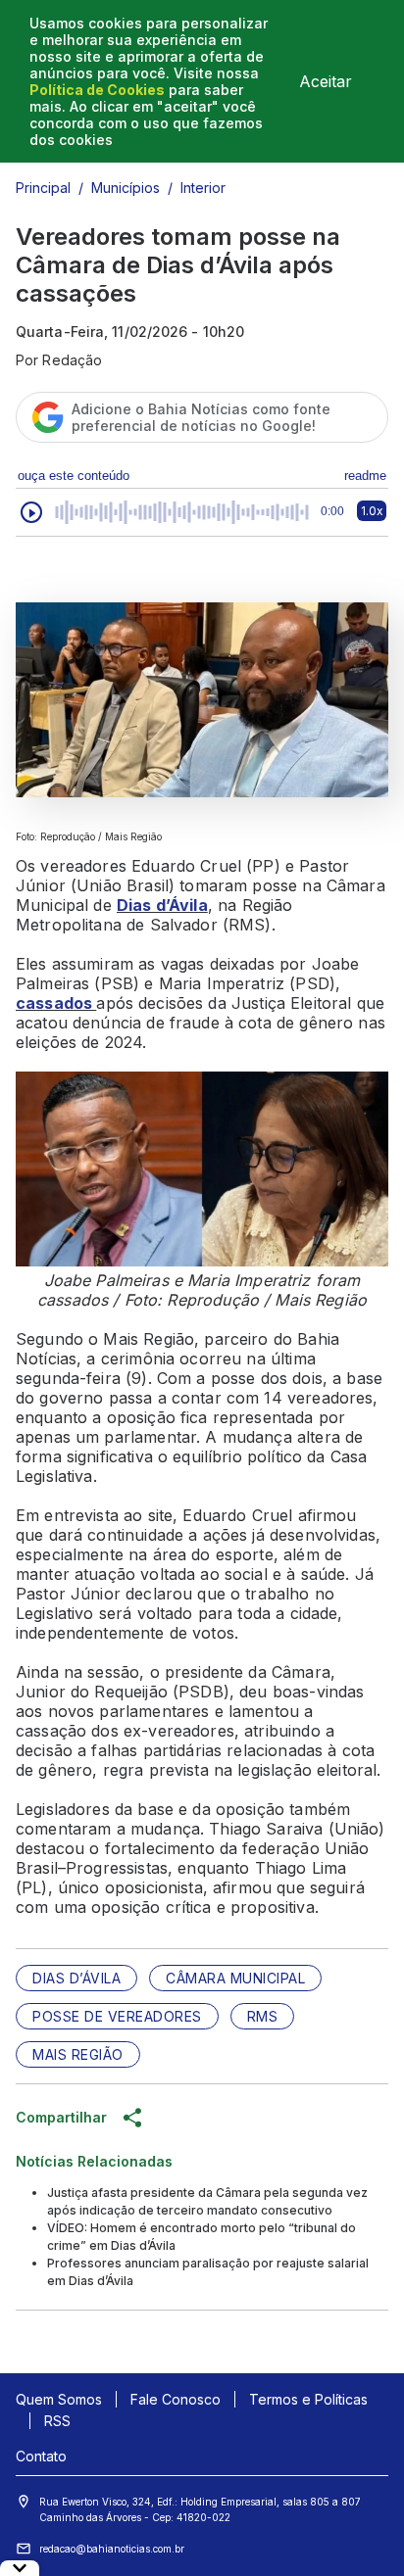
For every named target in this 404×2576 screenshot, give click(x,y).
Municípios (126, 188)
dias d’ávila (76, 1978)
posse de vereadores (117, 2016)
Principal (43, 188)
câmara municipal (235, 1978)
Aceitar (326, 81)
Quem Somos (59, 2399)
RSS (57, 2421)
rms (263, 2016)
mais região (78, 2054)
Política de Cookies (97, 90)
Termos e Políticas (308, 2399)
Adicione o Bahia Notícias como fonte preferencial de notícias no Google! (201, 417)
